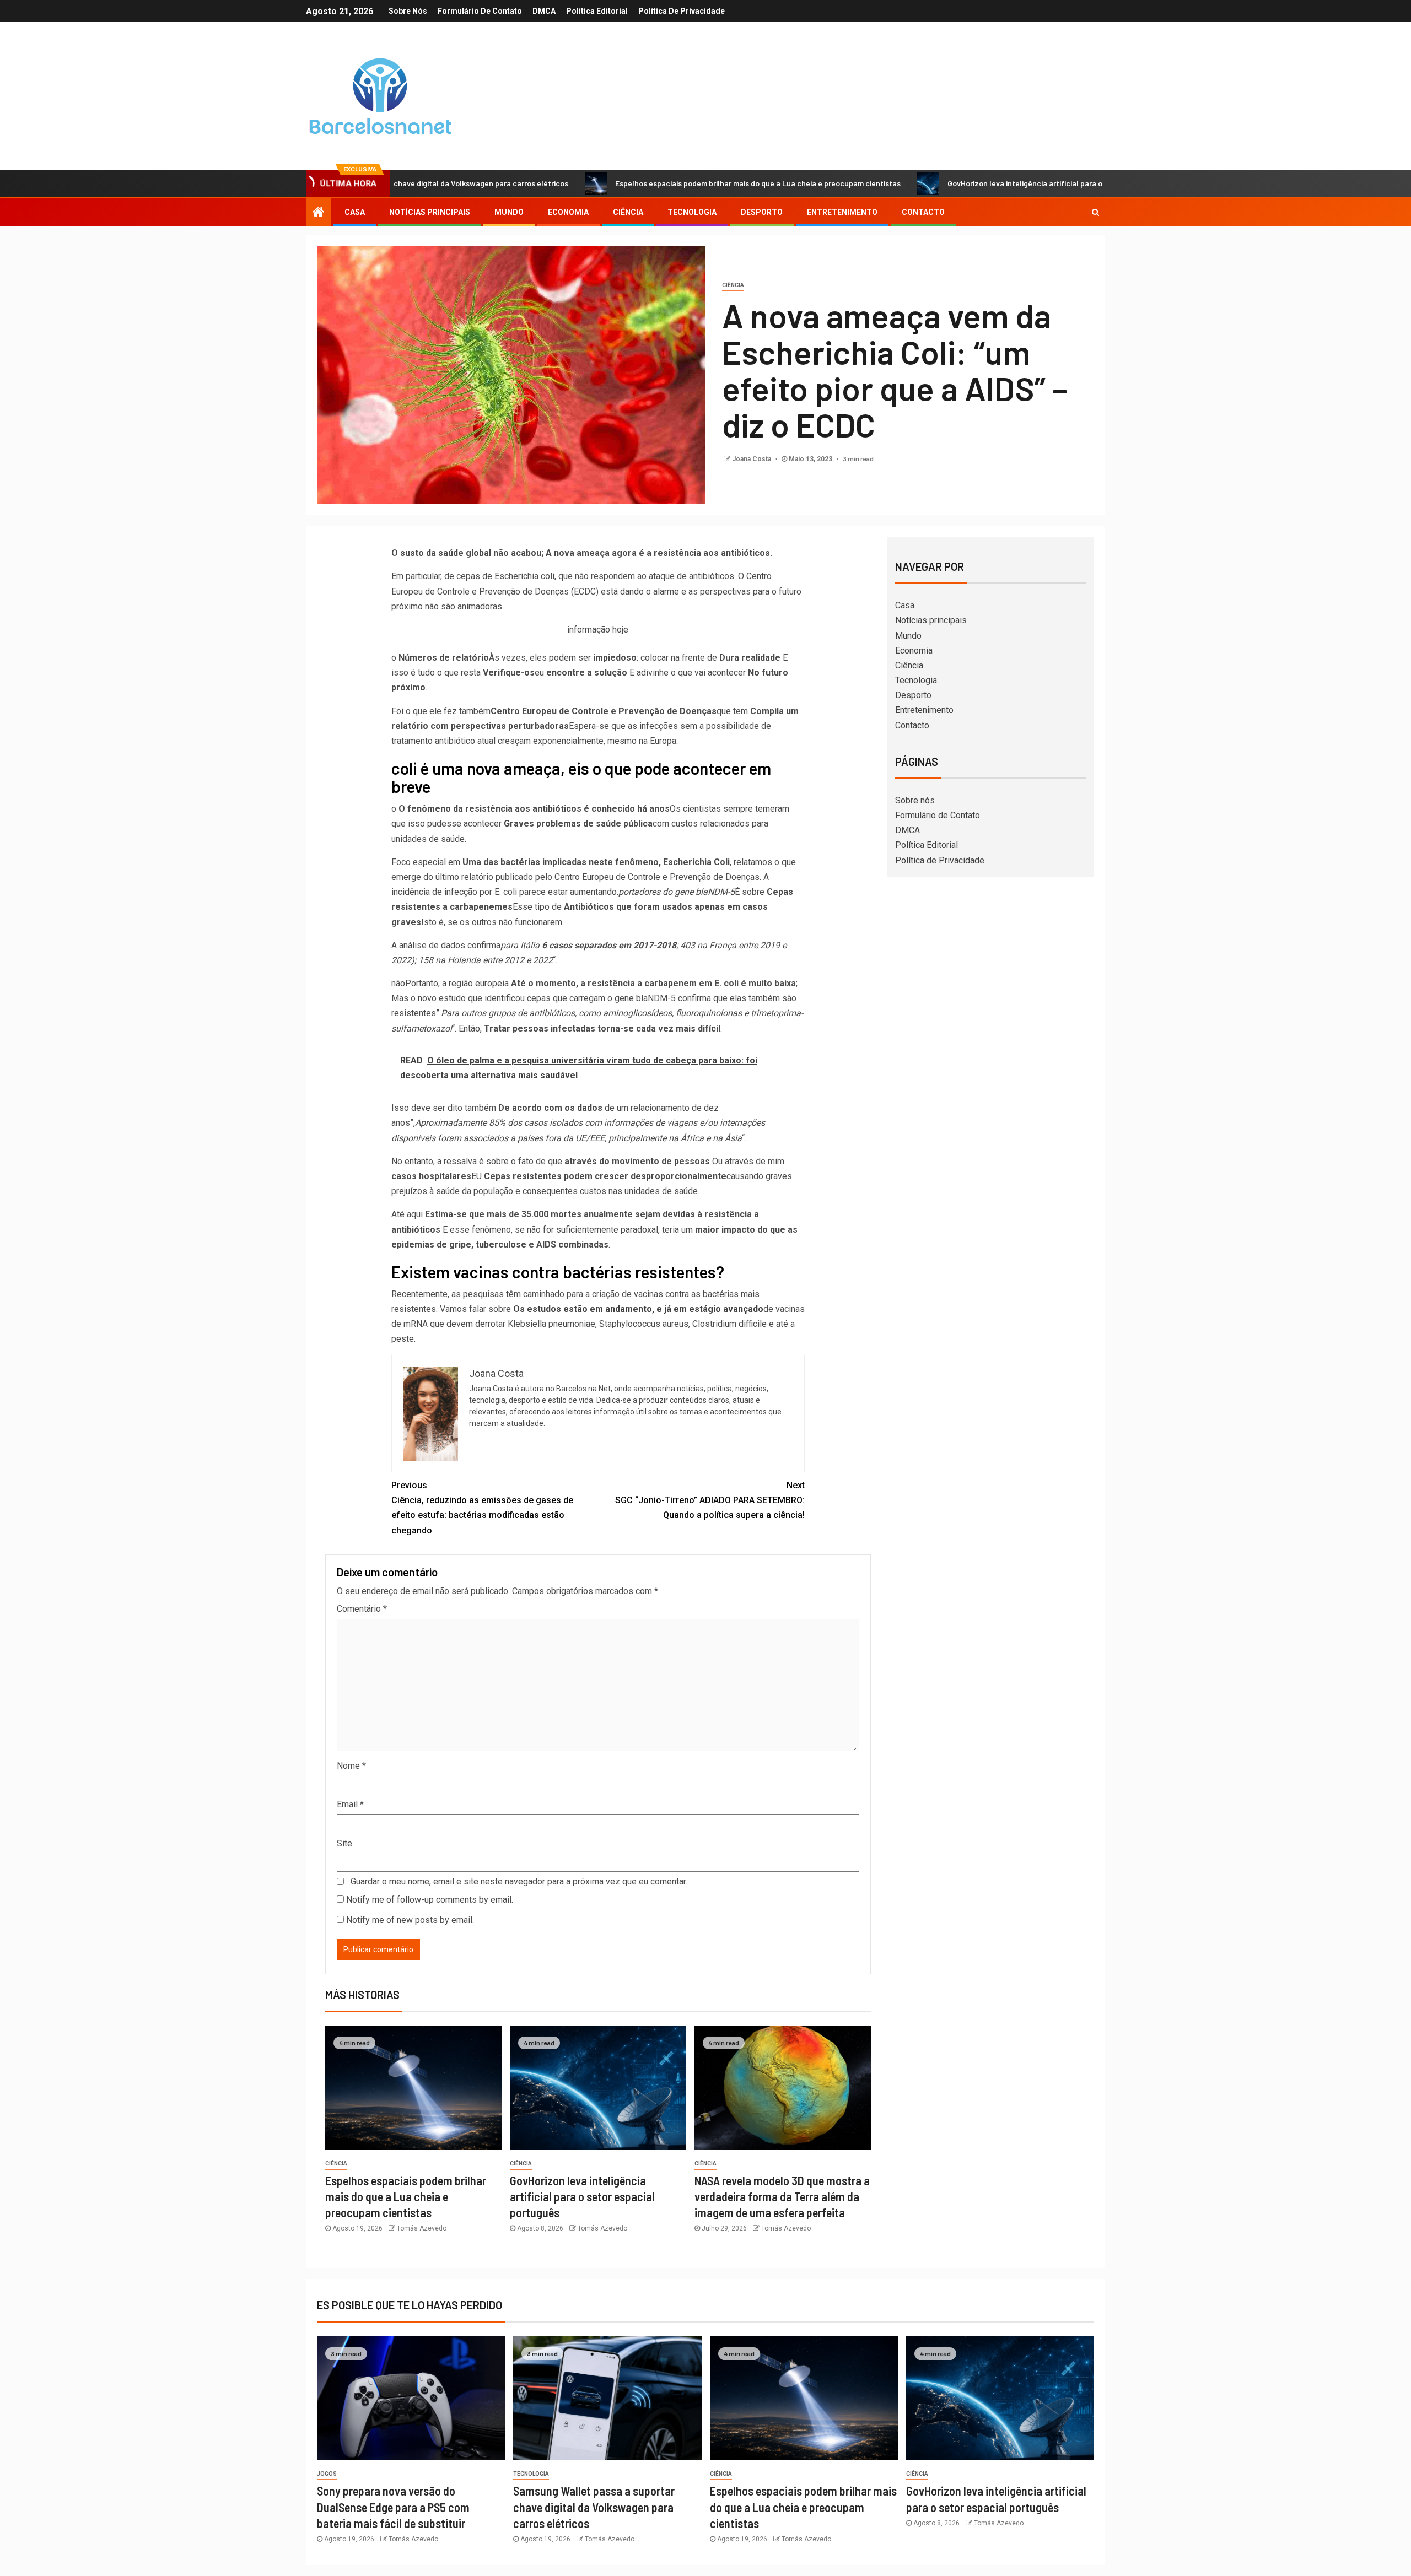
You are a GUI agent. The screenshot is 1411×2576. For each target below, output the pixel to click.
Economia (568, 212)
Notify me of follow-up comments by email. (430, 1900)
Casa (355, 212)
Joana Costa (752, 459)
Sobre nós (408, 11)
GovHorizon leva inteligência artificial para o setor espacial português (965, 183)
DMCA (544, 11)
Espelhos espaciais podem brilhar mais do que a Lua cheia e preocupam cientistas (653, 183)
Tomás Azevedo (422, 2228)
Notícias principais (430, 212)
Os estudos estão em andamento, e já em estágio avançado (638, 1309)
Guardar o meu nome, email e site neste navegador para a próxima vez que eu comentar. (519, 1881)
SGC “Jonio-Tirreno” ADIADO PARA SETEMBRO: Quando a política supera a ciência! (710, 1500)
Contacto (923, 212)
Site (344, 1843)
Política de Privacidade (682, 11)
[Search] (1095, 212)
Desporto (762, 212)
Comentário (362, 1609)
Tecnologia (692, 212)
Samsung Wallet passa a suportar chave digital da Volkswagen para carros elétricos (594, 2507)
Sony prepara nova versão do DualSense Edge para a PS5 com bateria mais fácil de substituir (393, 2507)
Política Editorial (597, 11)
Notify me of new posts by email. (410, 1920)
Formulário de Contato (480, 11)
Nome (351, 1766)
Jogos (327, 2474)
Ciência (628, 212)
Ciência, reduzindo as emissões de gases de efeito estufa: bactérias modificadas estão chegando (482, 1508)
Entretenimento (842, 212)
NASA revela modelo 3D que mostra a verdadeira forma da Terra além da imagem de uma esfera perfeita (782, 2197)
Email (350, 1804)
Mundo (509, 212)
